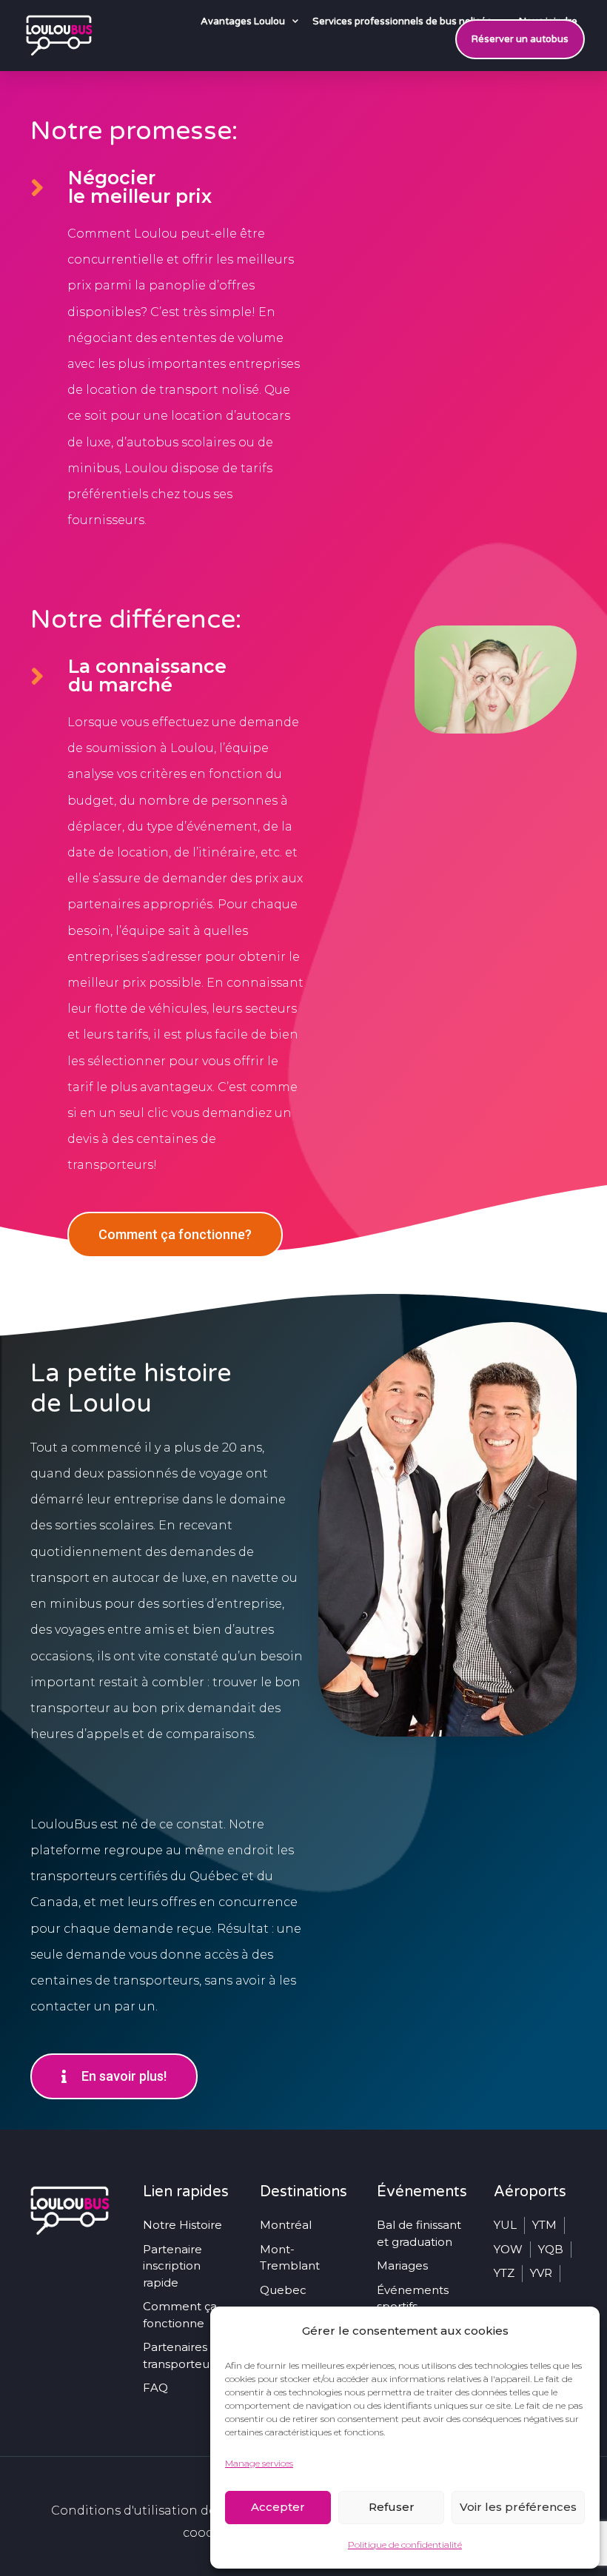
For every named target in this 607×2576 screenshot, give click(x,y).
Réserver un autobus (520, 39)
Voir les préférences (518, 2507)
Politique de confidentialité (405, 2545)
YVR (541, 2273)
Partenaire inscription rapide (172, 2266)
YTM (544, 2225)
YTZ (504, 2273)
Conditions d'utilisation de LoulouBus (168, 2510)
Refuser (392, 2507)
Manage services (259, 2463)
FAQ (155, 2388)
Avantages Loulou (243, 21)
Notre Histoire (182, 2225)
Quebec (283, 2290)
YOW (508, 2249)
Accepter (278, 2507)
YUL (505, 2225)
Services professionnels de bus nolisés (402, 21)
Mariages (402, 2265)
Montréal (286, 2225)
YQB (551, 2249)
